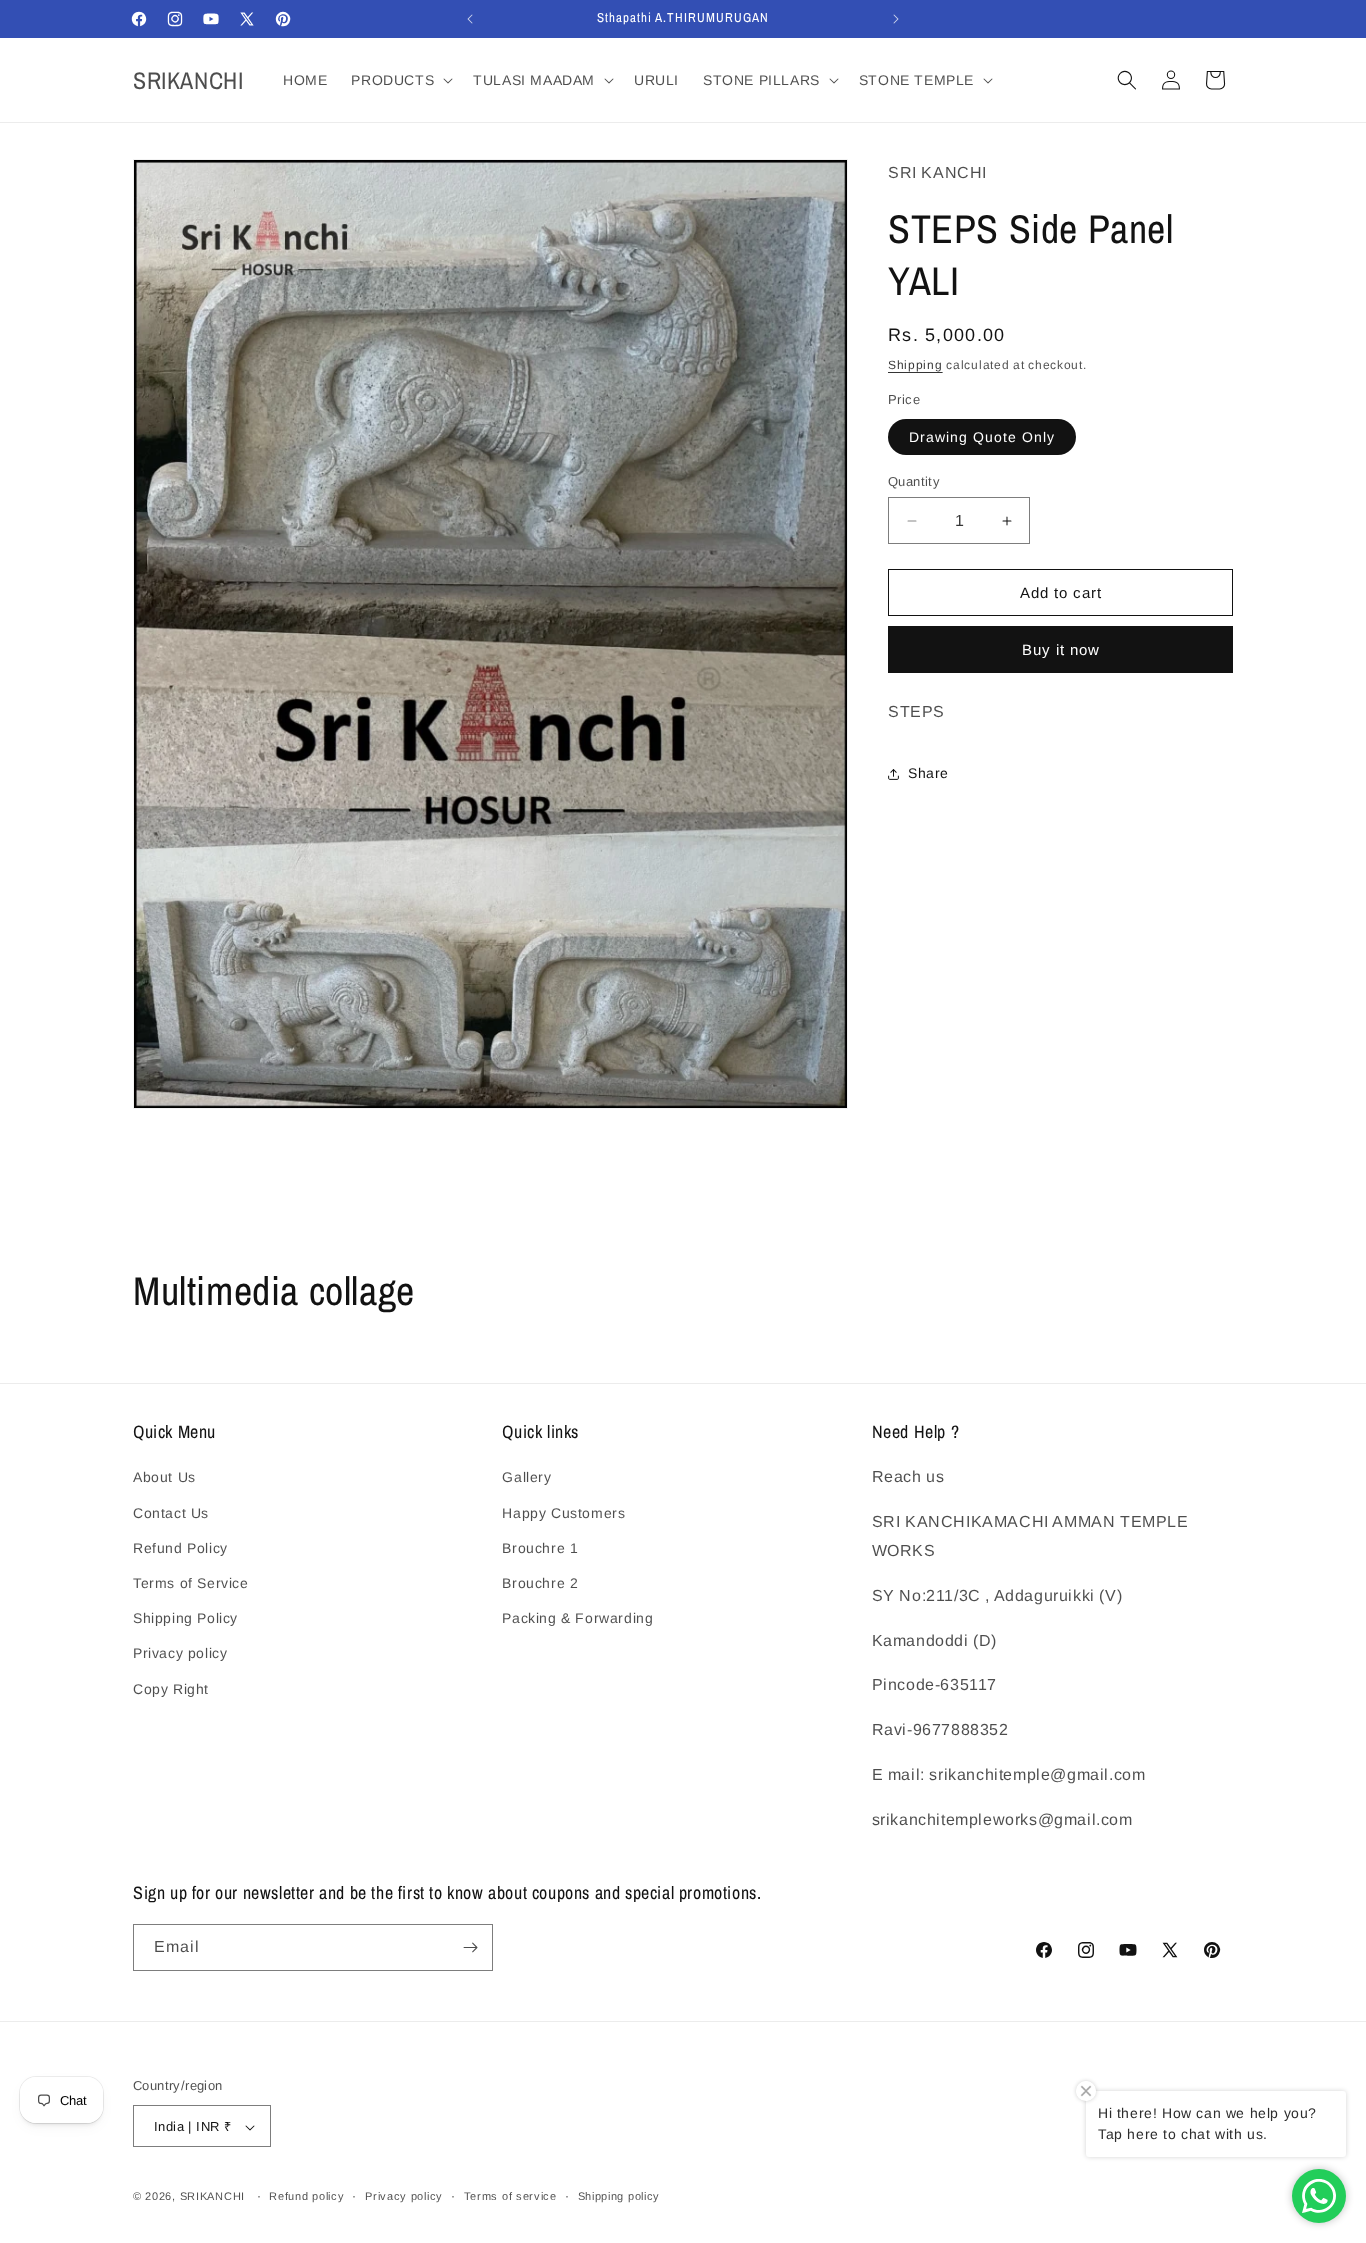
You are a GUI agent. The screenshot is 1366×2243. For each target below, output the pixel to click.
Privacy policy (180, 1654)
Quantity (914, 481)
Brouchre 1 (540, 1548)
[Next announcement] (896, 19)
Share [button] (928, 773)
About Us (164, 1478)
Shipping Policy (185, 1618)
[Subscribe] (470, 1947)
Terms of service (510, 2196)
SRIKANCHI (212, 2197)
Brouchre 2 (540, 1583)
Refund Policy (180, 1548)
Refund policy (306, 2196)
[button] (400, 80)
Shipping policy (619, 2196)
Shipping (915, 365)
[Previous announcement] (470, 19)
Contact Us (171, 1513)
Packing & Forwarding (577, 1618)
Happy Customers (563, 1513)
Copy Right (171, 1689)
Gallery (526, 1478)
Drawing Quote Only (982, 437)
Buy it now (1061, 649)
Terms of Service (191, 1583)
